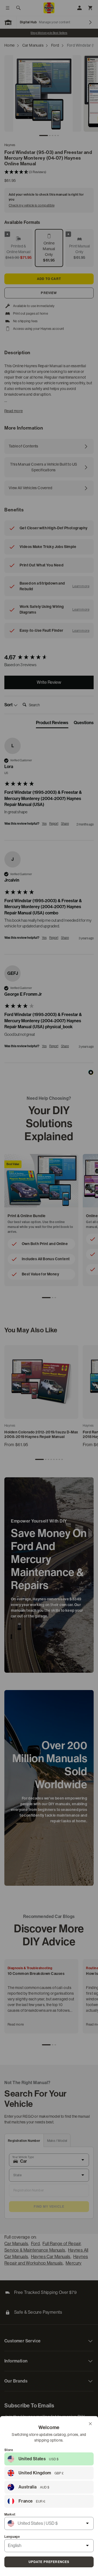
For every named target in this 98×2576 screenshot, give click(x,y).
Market (10, 2514)
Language (12, 2537)
